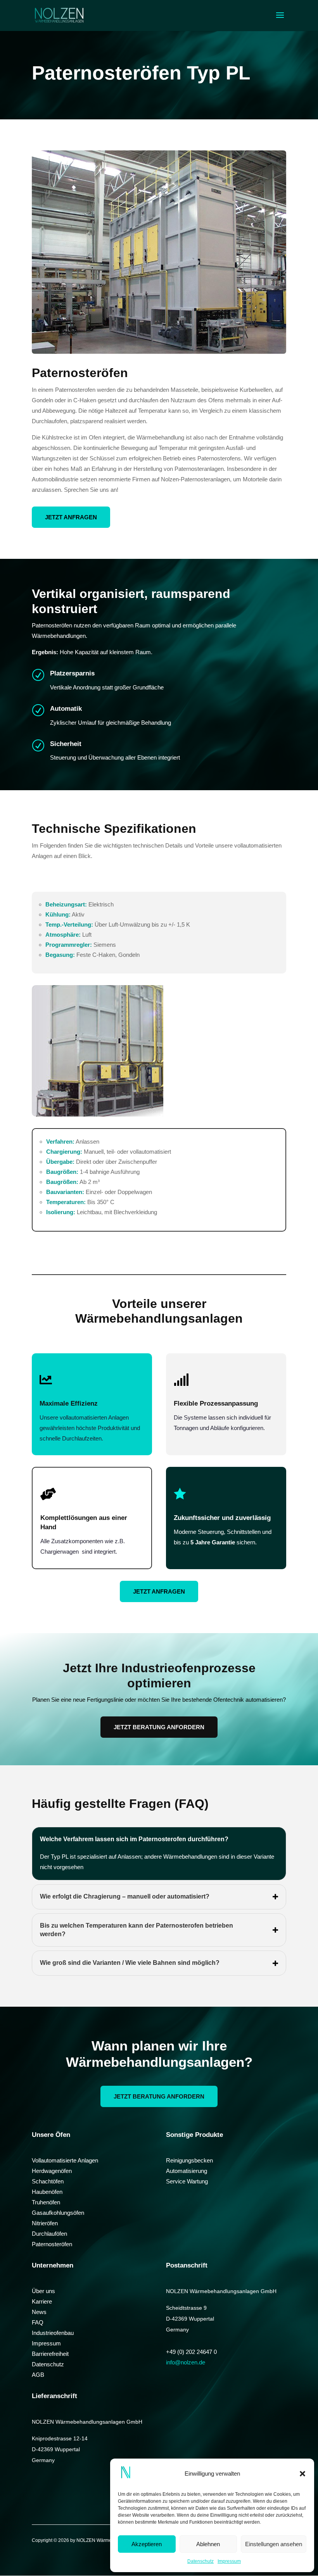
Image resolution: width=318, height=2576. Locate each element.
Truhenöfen (46, 2202)
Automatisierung (187, 2171)
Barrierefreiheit (50, 2354)
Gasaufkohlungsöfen (58, 2213)
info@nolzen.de (186, 2362)
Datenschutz (200, 2561)
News (39, 2312)
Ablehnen (208, 2544)
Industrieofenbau (53, 2333)
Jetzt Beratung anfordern (159, 1727)
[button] (302, 2474)
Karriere (42, 2301)
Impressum (229, 2561)
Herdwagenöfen (52, 2171)
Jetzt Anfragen (71, 517)
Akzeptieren (147, 2544)
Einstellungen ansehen (274, 2544)
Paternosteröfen (52, 2244)
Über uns (43, 2291)
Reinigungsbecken (189, 2160)
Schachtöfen (48, 2181)
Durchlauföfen (49, 2234)
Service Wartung (187, 2181)
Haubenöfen (47, 2192)
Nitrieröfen (45, 2223)
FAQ (38, 2322)
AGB (38, 2375)
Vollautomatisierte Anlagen (65, 2160)
